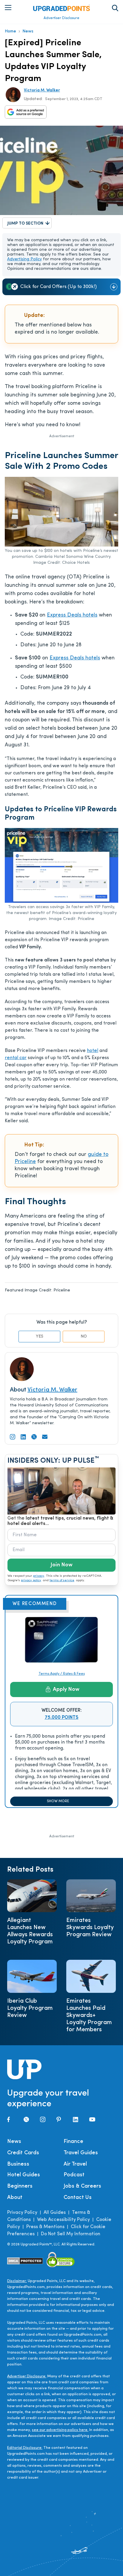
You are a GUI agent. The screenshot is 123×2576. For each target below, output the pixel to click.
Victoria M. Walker (42, 90)
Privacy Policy (22, 2213)
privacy (39, 1576)
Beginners (20, 2186)
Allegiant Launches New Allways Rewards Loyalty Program (30, 1931)
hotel (93, 1051)
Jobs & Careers (82, 2186)
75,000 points (62, 1718)
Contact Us (78, 2198)
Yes (40, 1337)
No (84, 1337)
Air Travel (75, 2164)
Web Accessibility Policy (63, 2220)
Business (18, 2164)
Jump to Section (25, 224)
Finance (73, 2142)
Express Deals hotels (72, 615)
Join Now (61, 1565)
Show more (58, 1801)
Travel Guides (81, 2153)
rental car (16, 1058)
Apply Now (66, 1690)
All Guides (55, 2213)
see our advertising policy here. (60, 2430)
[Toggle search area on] (115, 8)
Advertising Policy (24, 259)
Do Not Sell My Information (71, 2234)
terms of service (62, 1580)
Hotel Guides (24, 2175)
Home (10, 31)
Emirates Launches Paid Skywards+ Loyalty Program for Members (89, 2015)
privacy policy (31, 1580)
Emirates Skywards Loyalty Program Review (90, 1928)
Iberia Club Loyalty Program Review (30, 2008)
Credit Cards (23, 2153)
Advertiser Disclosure (61, 18)
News (28, 31)
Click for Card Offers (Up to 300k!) (59, 287)
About (15, 2198)
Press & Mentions (45, 2227)
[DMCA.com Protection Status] (25, 2261)
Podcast (74, 2175)
